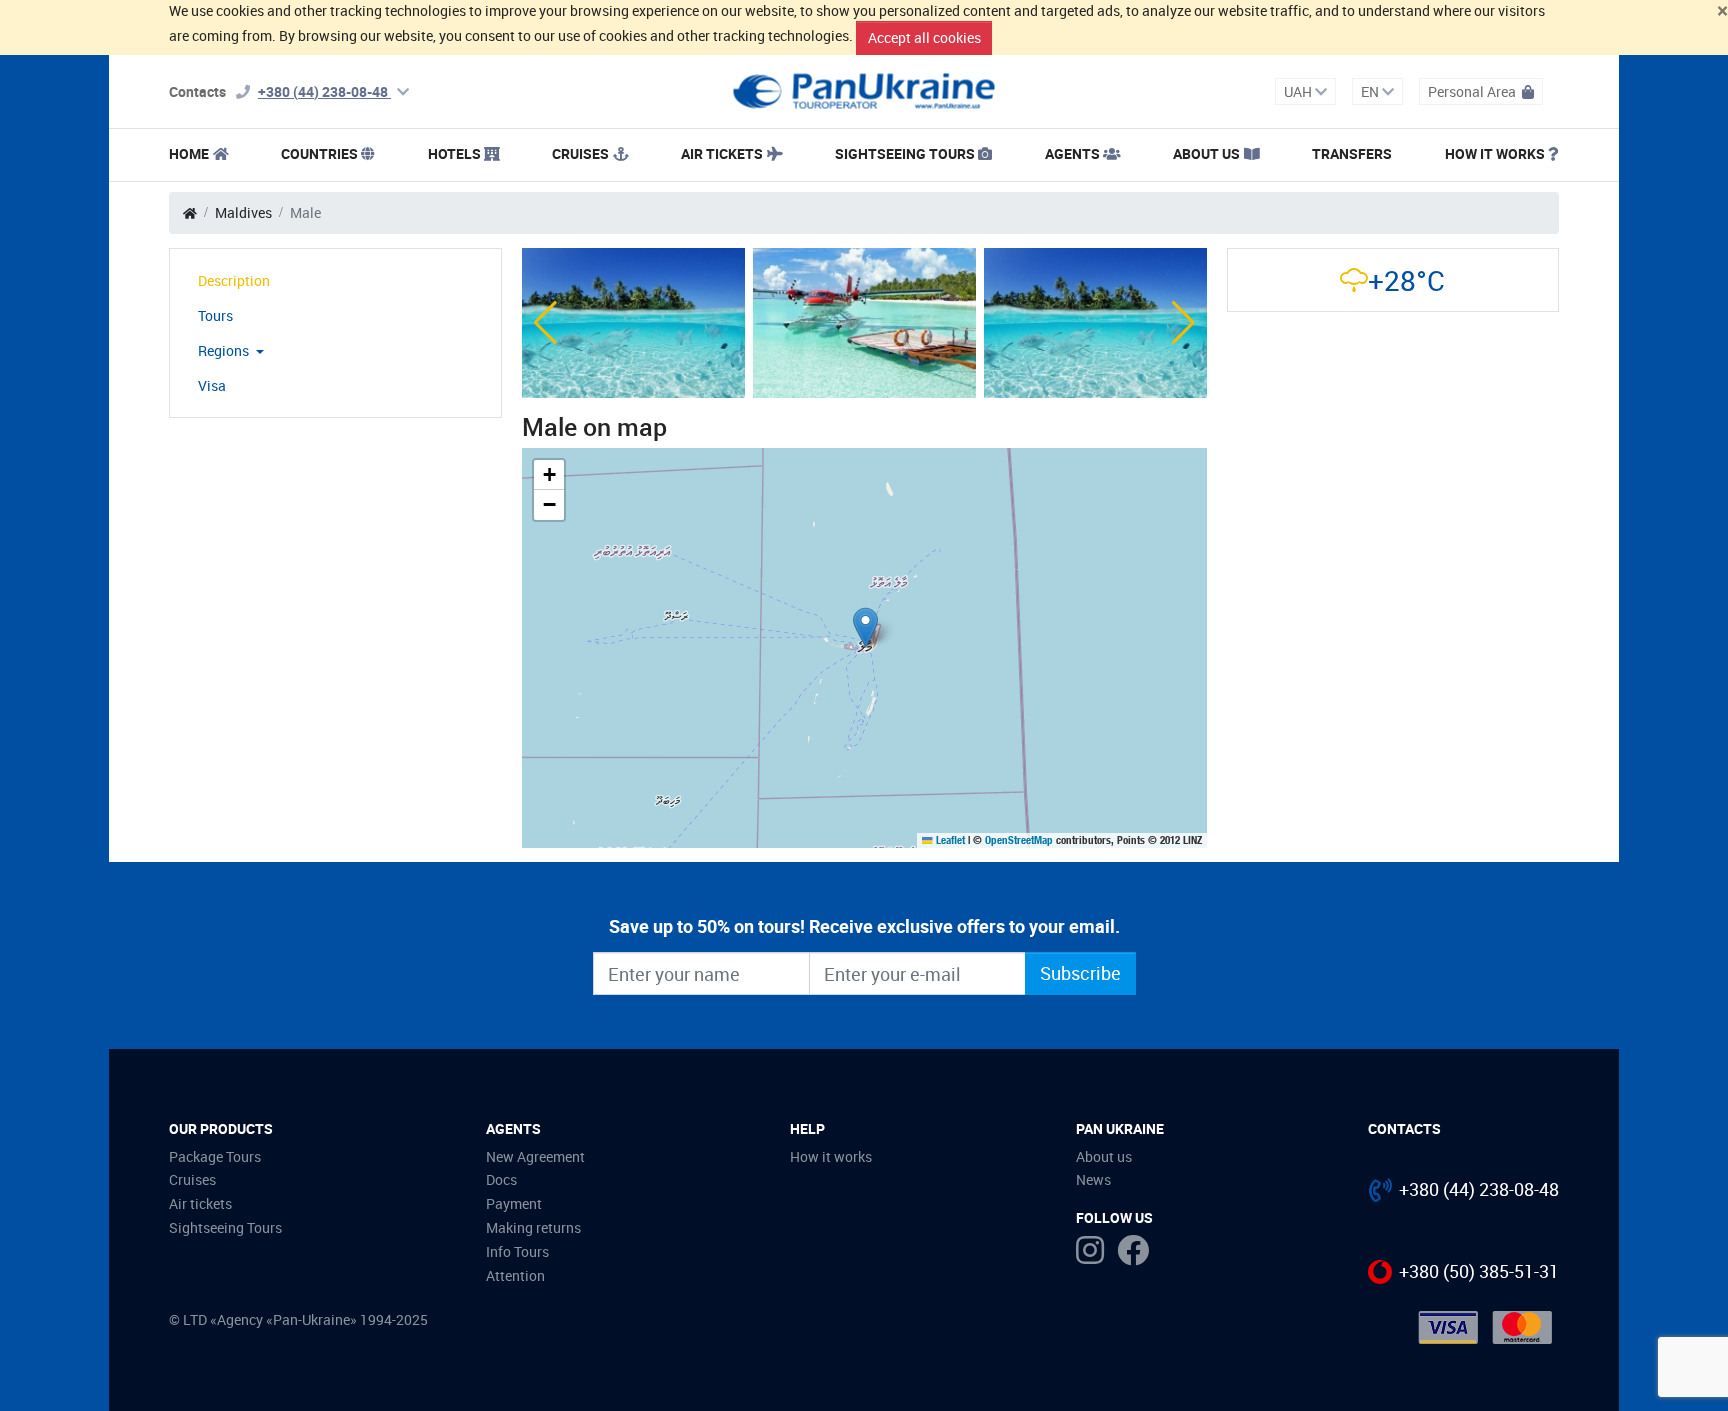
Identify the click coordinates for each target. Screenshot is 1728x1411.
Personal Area (1473, 91)
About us (1104, 1156)
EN (1371, 91)
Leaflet (949, 840)
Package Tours (215, 1156)
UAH (1299, 91)
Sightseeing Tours (905, 153)
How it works (1495, 153)
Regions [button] (225, 350)
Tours (215, 315)
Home (189, 153)
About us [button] (1206, 153)
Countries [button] (319, 153)
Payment (514, 1203)
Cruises (580, 153)
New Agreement (535, 1156)
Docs (501, 1179)
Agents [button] (1072, 153)
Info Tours (517, 1251)
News (1093, 1179)
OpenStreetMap (1019, 840)
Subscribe (1080, 973)
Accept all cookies (924, 37)
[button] (545, 323)
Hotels (454, 153)
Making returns (533, 1227)
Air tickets (722, 153)
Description (234, 280)
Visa (212, 385)
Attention (515, 1275)
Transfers (1352, 153)
